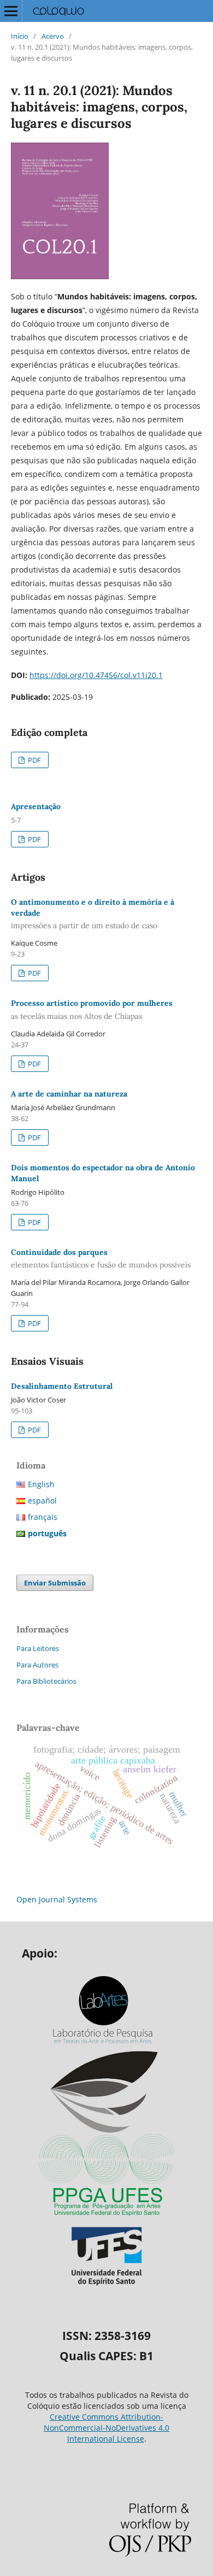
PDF (34, 760)
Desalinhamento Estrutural (62, 1386)
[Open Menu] (11, 11)
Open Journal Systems (57, 1899)
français (43, 1517)
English (41, 1484)
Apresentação (36, 806)
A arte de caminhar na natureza (69, 1094)
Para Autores (37, 1665)
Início (20, 36)
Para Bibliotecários (46, 1681)
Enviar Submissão (55, 1583)
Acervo (53, 36)
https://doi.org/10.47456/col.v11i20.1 (96, 675)
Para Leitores (38, 1648)
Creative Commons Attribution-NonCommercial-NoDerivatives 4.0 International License (106, 2428)
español (42, 1501)
